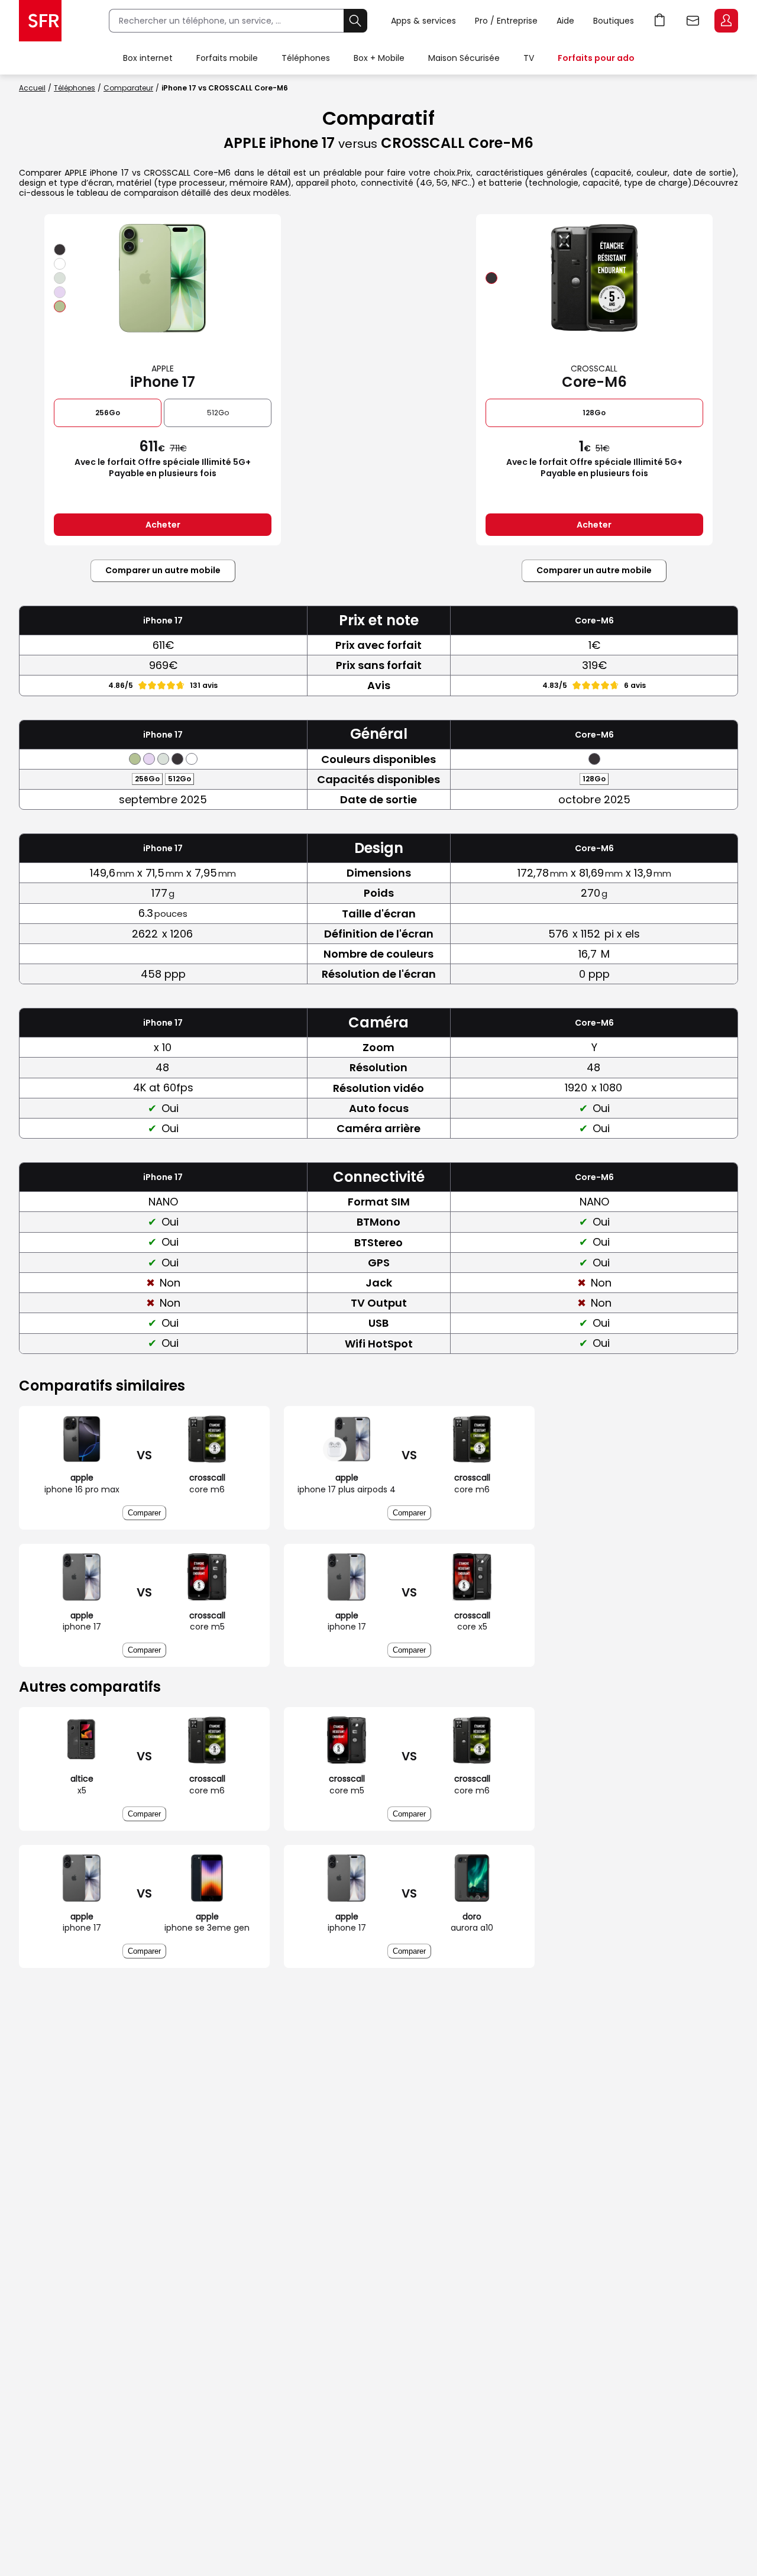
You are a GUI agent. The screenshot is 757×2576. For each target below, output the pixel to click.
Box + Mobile (379, 58)
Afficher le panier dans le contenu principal (660, 21)
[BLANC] (60, 264)
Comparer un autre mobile (163, 570)
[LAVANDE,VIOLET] (60, 292)
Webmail (693, 21)
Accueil (32, 88)
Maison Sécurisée (464, 58)
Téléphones (306, 58)
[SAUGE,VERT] (60, 306)
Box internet (148, 58)
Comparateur (128, 88)
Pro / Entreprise (506, 21)
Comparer (144, 1513)
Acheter (163, 525)
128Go (594, 413)
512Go (218, 413)
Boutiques (614, 21)
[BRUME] (60, 278)
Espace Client (726, 21)
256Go (108, 413)
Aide (565, 21)
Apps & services (423, 21)
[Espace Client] (725, 21)
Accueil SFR (40, 21)
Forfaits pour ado (596, 58)
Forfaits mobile (227, 58)
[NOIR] (60, 250)
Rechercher (355, 21)
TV (529, 58)
